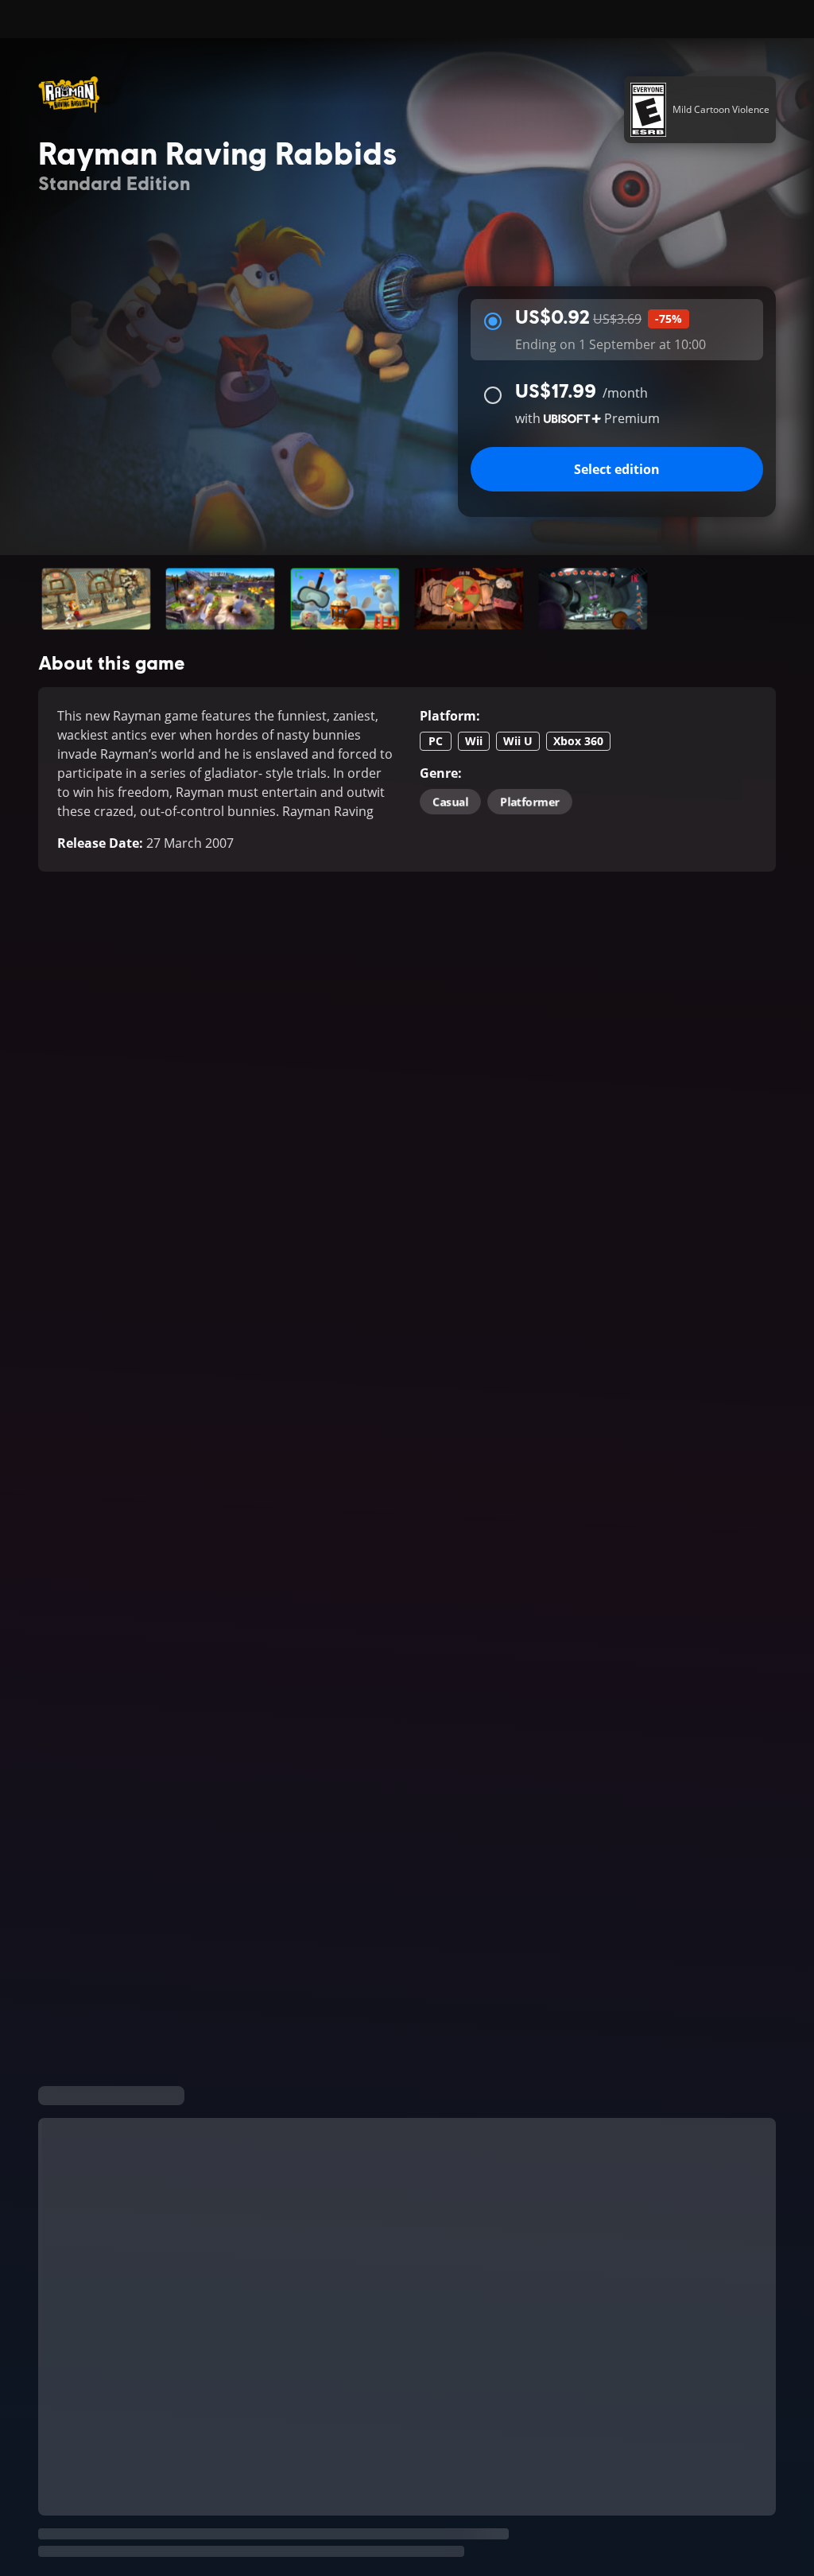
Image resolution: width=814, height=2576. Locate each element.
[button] (96, 599)
